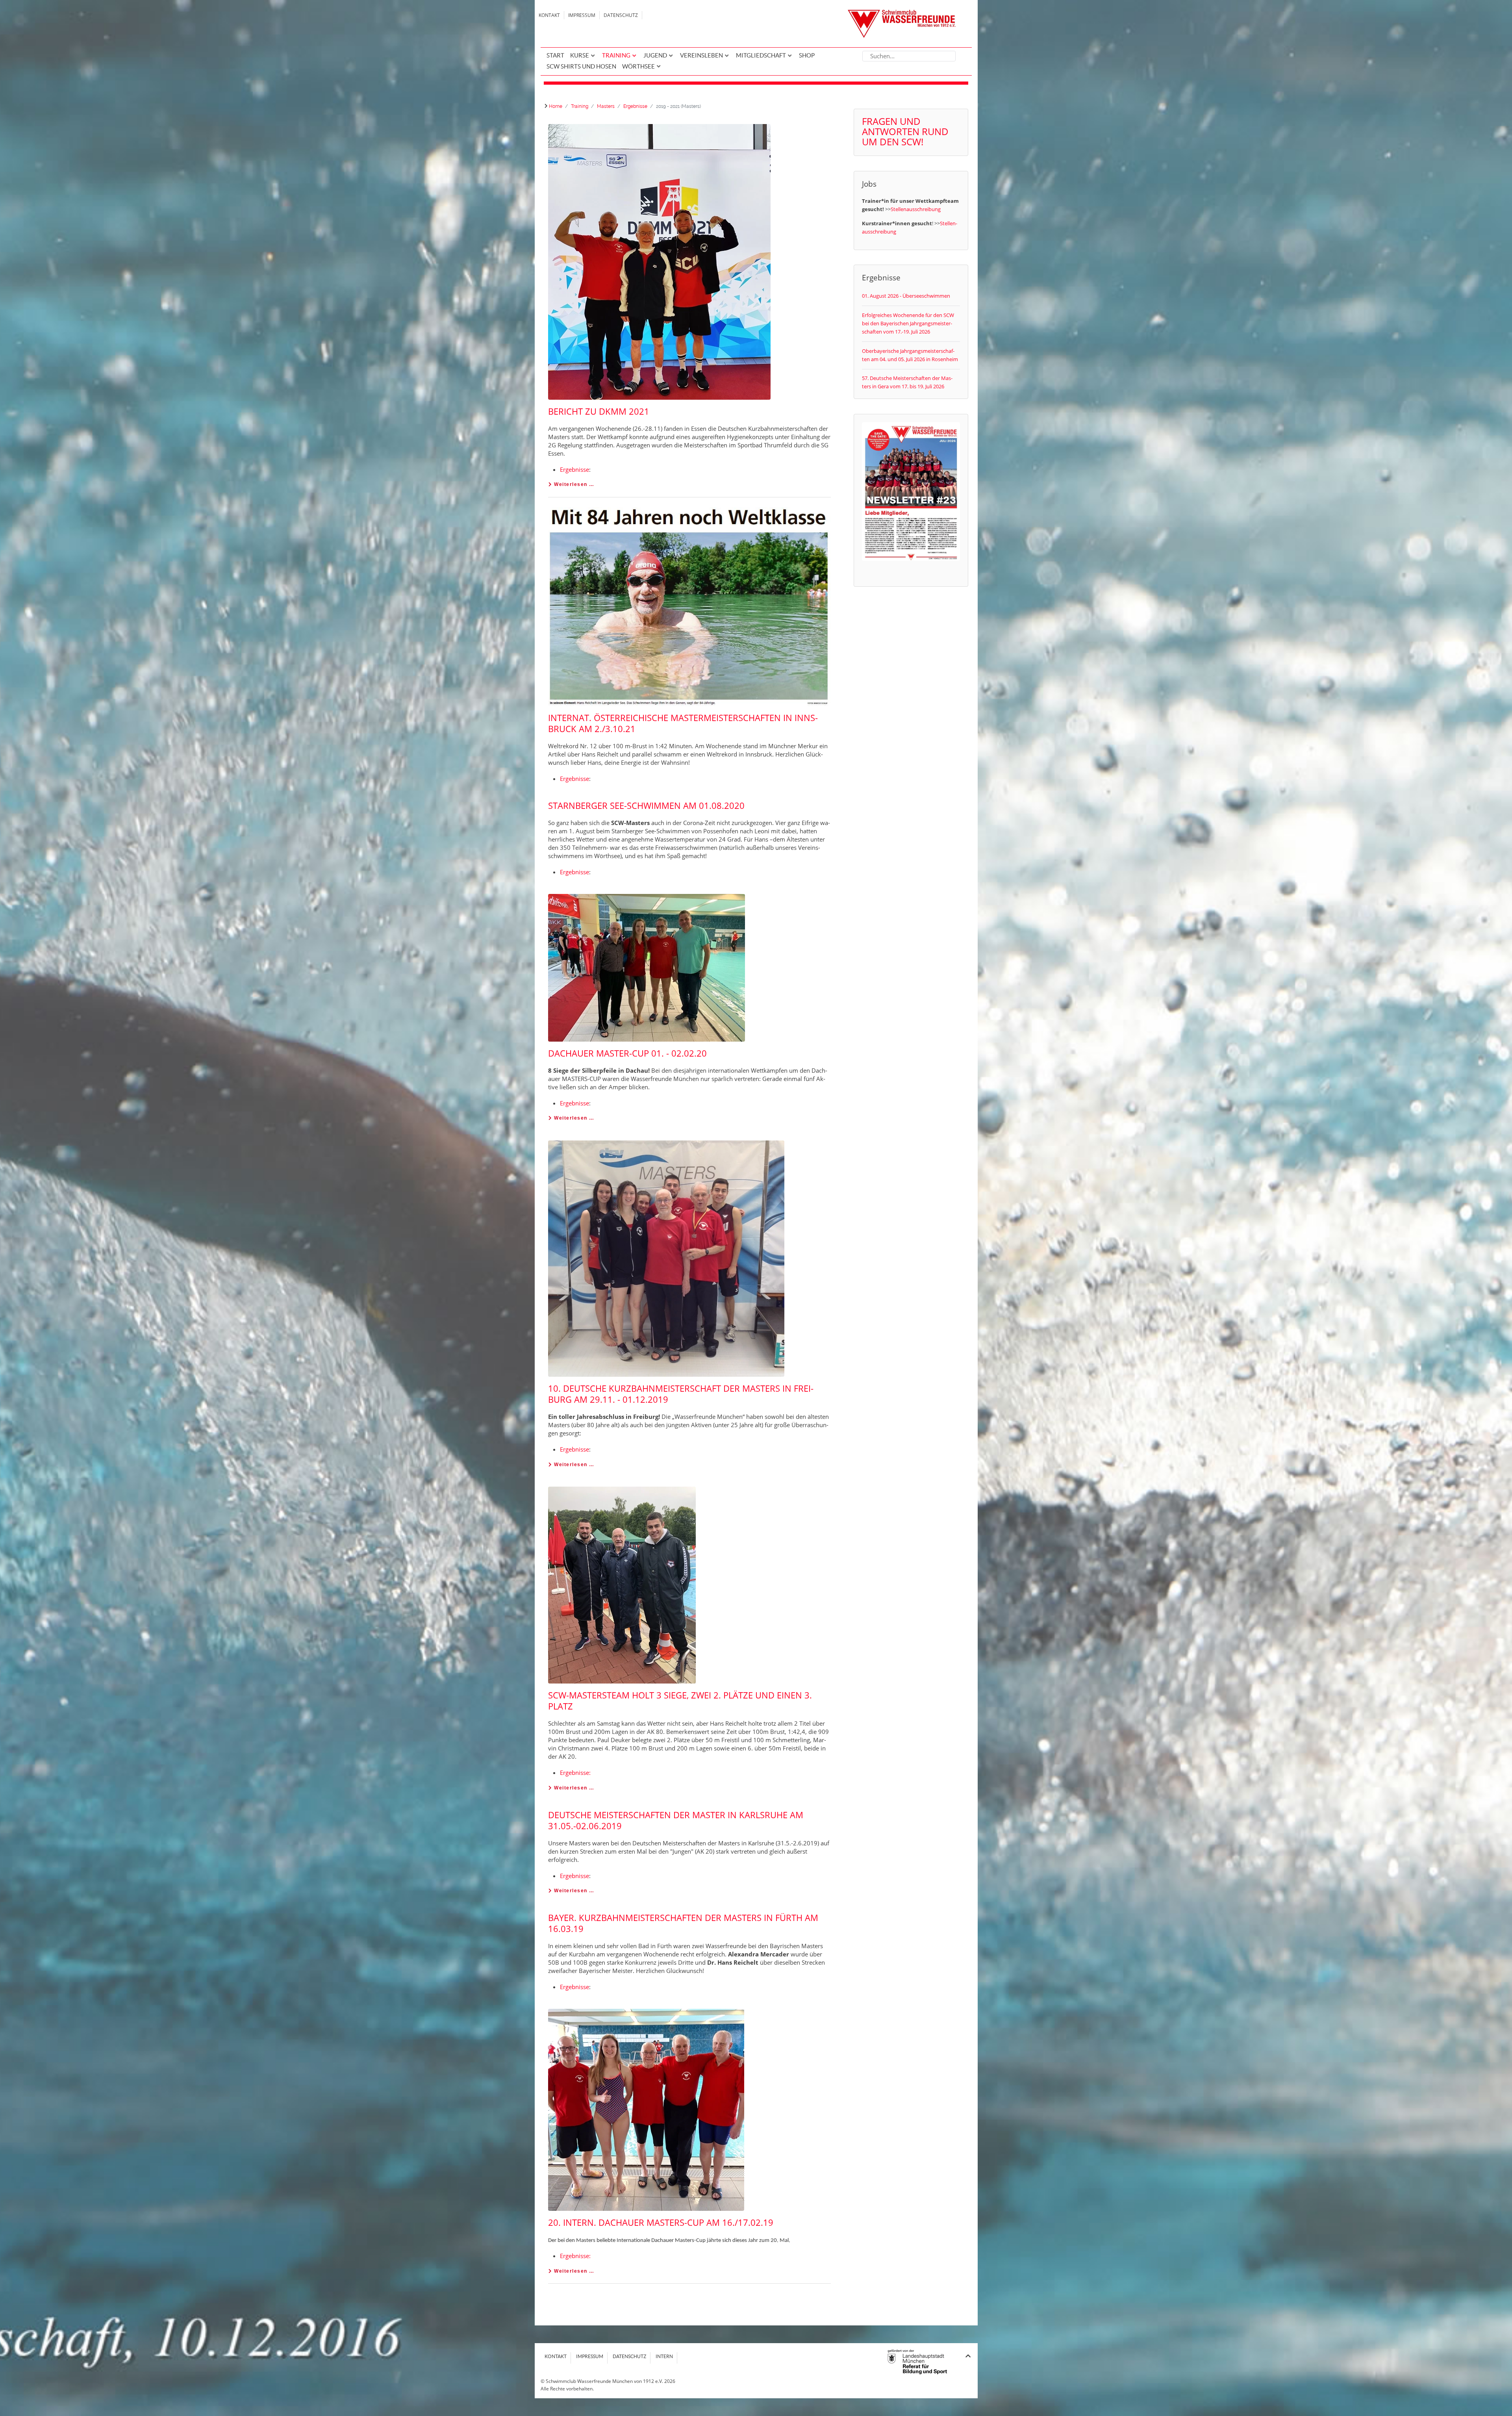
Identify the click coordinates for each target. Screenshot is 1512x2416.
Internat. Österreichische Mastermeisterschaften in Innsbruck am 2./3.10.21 (683, 723)
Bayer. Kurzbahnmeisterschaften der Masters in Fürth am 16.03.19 (683, 1923)
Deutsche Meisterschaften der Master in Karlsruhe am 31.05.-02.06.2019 (676, 1820)
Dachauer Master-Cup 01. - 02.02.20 (627, 1053)
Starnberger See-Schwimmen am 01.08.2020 (646, 805)
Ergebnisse (574, 469)
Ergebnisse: (575, 1773)
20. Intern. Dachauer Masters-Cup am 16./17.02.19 (661, 2222)
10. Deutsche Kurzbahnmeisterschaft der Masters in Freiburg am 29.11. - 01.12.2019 (681, 1394)
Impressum (582, 15)
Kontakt (549, 15)
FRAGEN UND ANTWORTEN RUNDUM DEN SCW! (905, 131)
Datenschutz (621, 15)
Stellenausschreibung (916, 209)
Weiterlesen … (573, 484)
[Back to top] (968, 2356)
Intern (664, 2356)
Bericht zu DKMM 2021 (599, 411)
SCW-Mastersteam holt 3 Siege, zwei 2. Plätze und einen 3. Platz (680, 1700)
